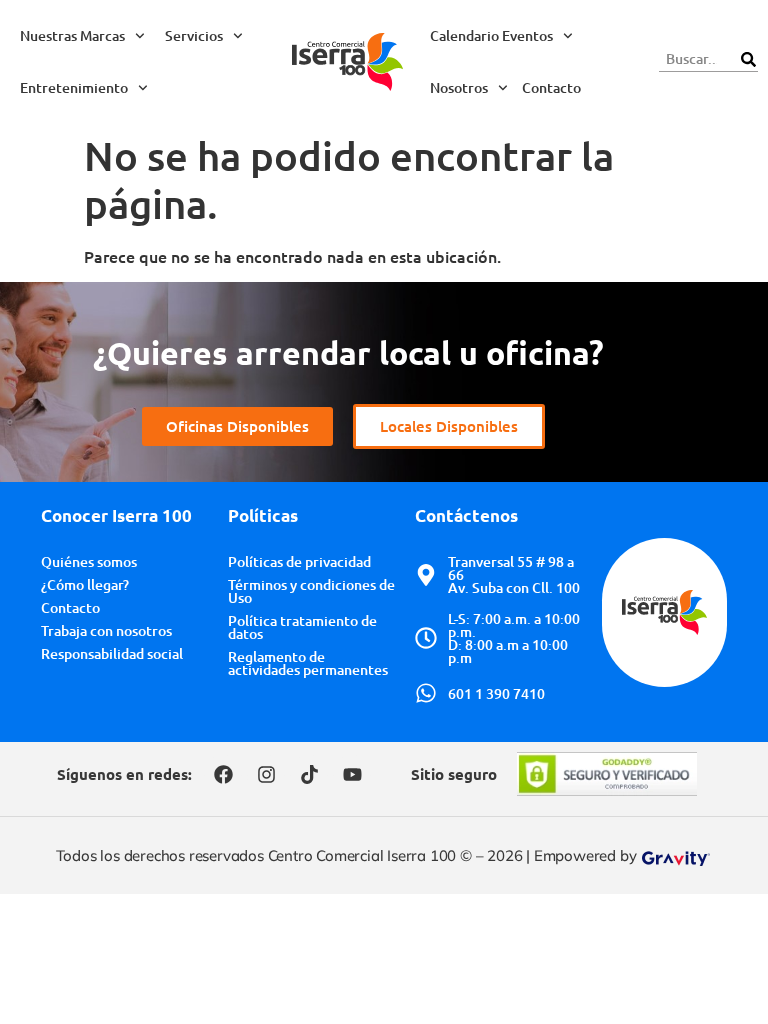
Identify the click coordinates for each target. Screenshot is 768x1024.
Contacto (551, 87)
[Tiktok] (309, 774)
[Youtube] (352, 774)
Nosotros (459, 87)
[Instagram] (266, 774)
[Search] (748, 59)
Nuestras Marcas (72, 35)
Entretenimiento (74, 87)
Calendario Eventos (491, 35)
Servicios (194, 35)
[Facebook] (223, 774)
